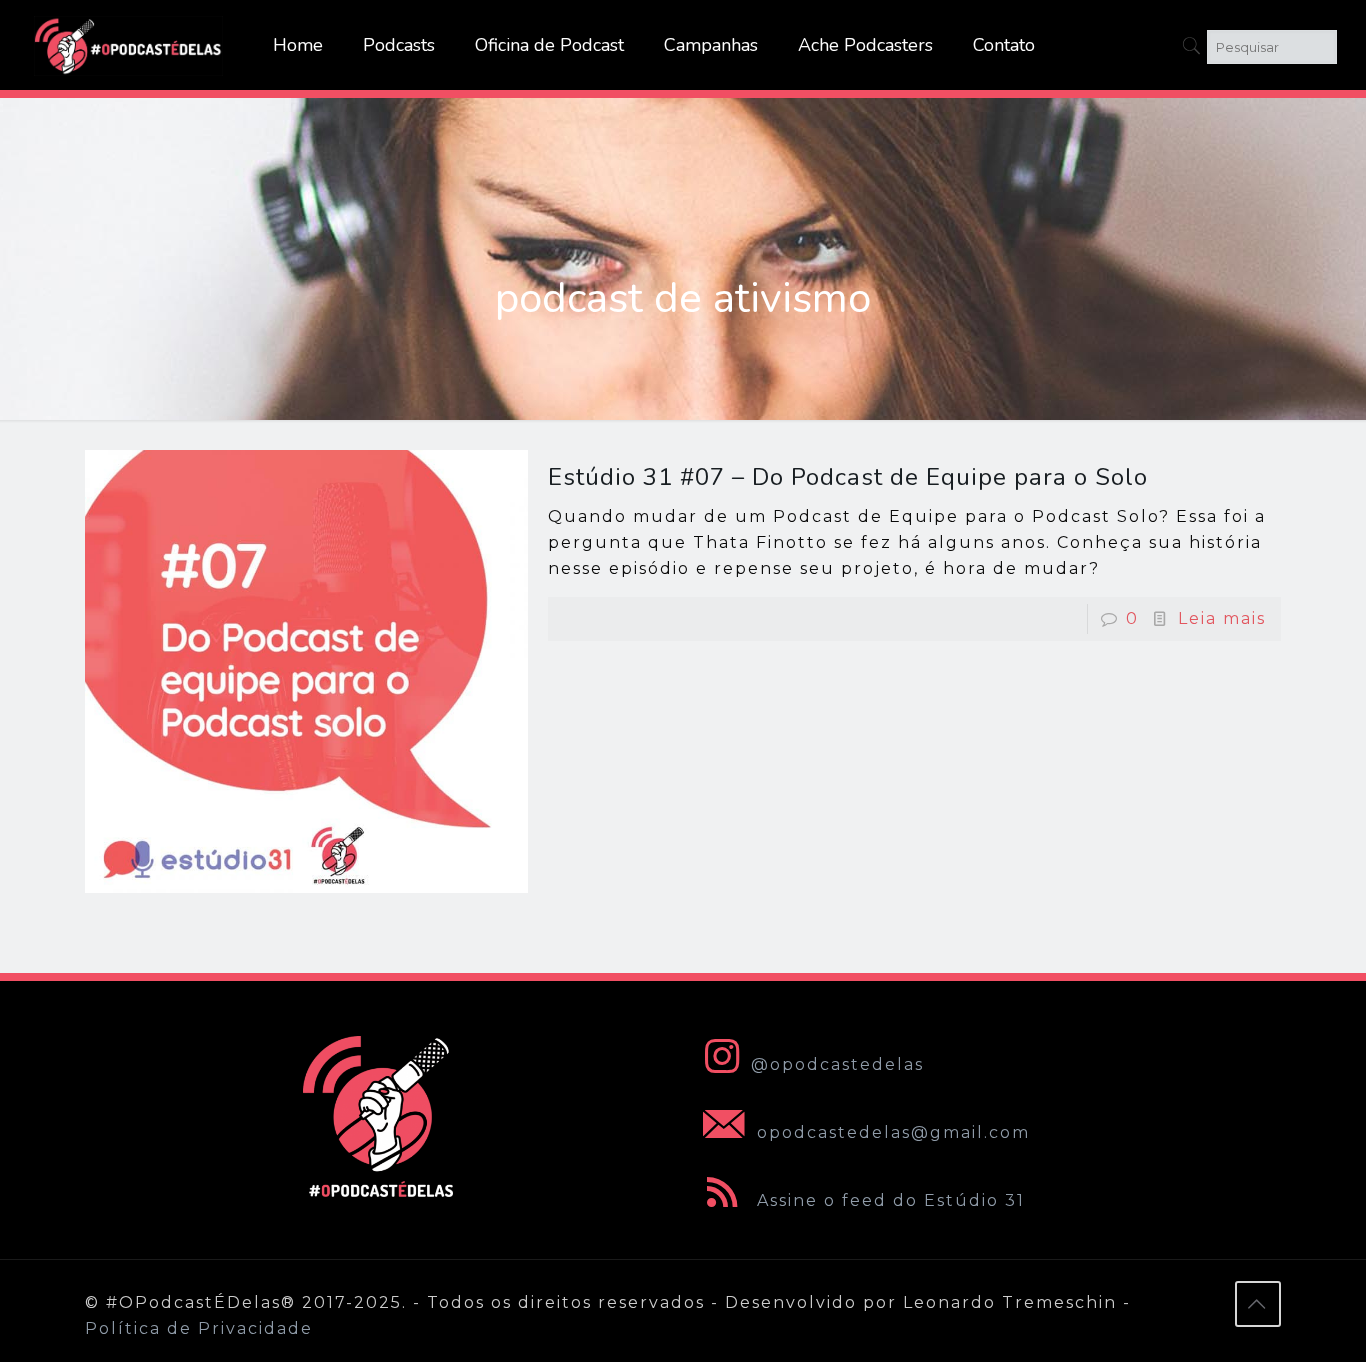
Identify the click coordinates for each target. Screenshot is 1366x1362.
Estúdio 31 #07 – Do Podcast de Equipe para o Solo (848, 477)
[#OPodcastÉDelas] (129, 45)
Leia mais (1222, 618)
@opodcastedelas (837, 1064)
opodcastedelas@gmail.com (890, 1132)
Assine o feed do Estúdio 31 (888, 1200)
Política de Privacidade (199, 1328)
